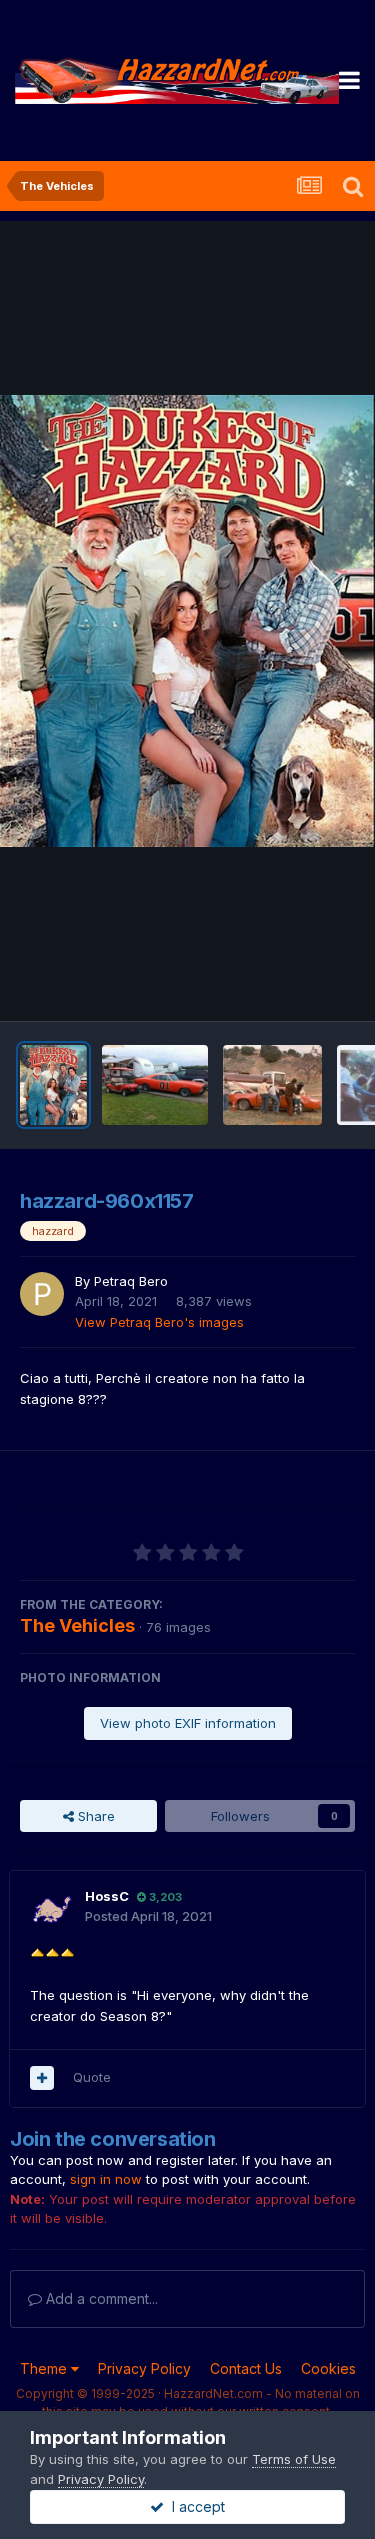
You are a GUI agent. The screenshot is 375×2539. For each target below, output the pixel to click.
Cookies (328, 2368)
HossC (107, 1896)
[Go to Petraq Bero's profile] (42, 1294)
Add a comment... (100, 2298)
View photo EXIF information (188, 1723)
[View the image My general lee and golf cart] (155, 1085)
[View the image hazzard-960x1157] (53, 1085)
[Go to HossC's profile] (52, 1909)
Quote (92, 2077)
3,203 (164, 1897)
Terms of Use (294, 2459)
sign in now (106, 2179)
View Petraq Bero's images (159, 1322)
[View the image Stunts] (272, 1085)
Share (94, 1816)
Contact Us (246, 2368)
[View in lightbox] (187, 621)
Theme (45, 2368)
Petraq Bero (131, 1281)
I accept (194, 2506)
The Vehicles (77, 1625)
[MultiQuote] (42, 2078)
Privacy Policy (144, 2368)
